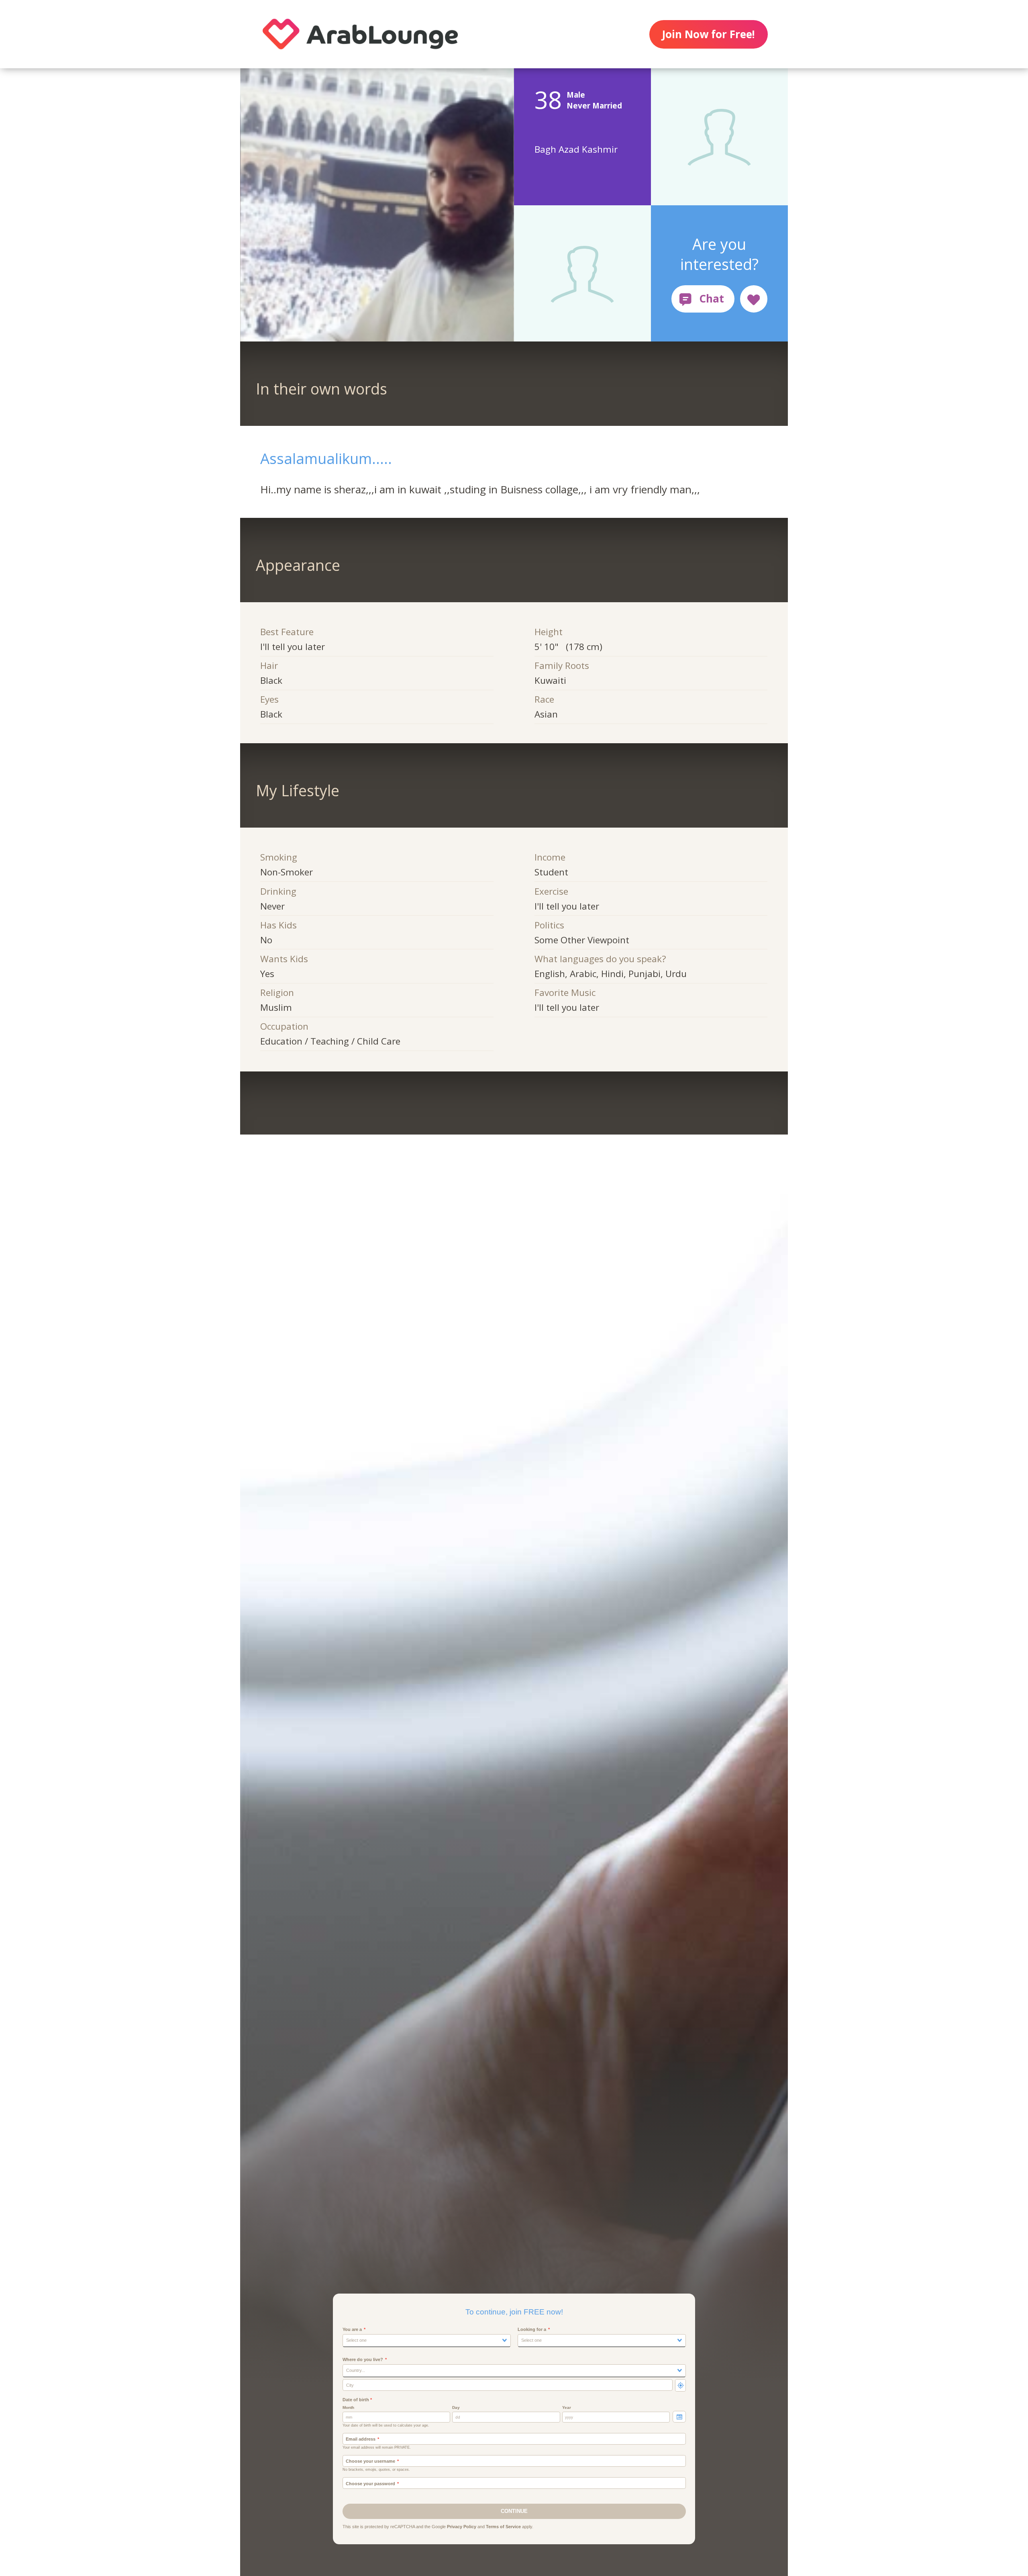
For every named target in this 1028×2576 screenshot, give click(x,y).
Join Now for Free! (708, 34)
